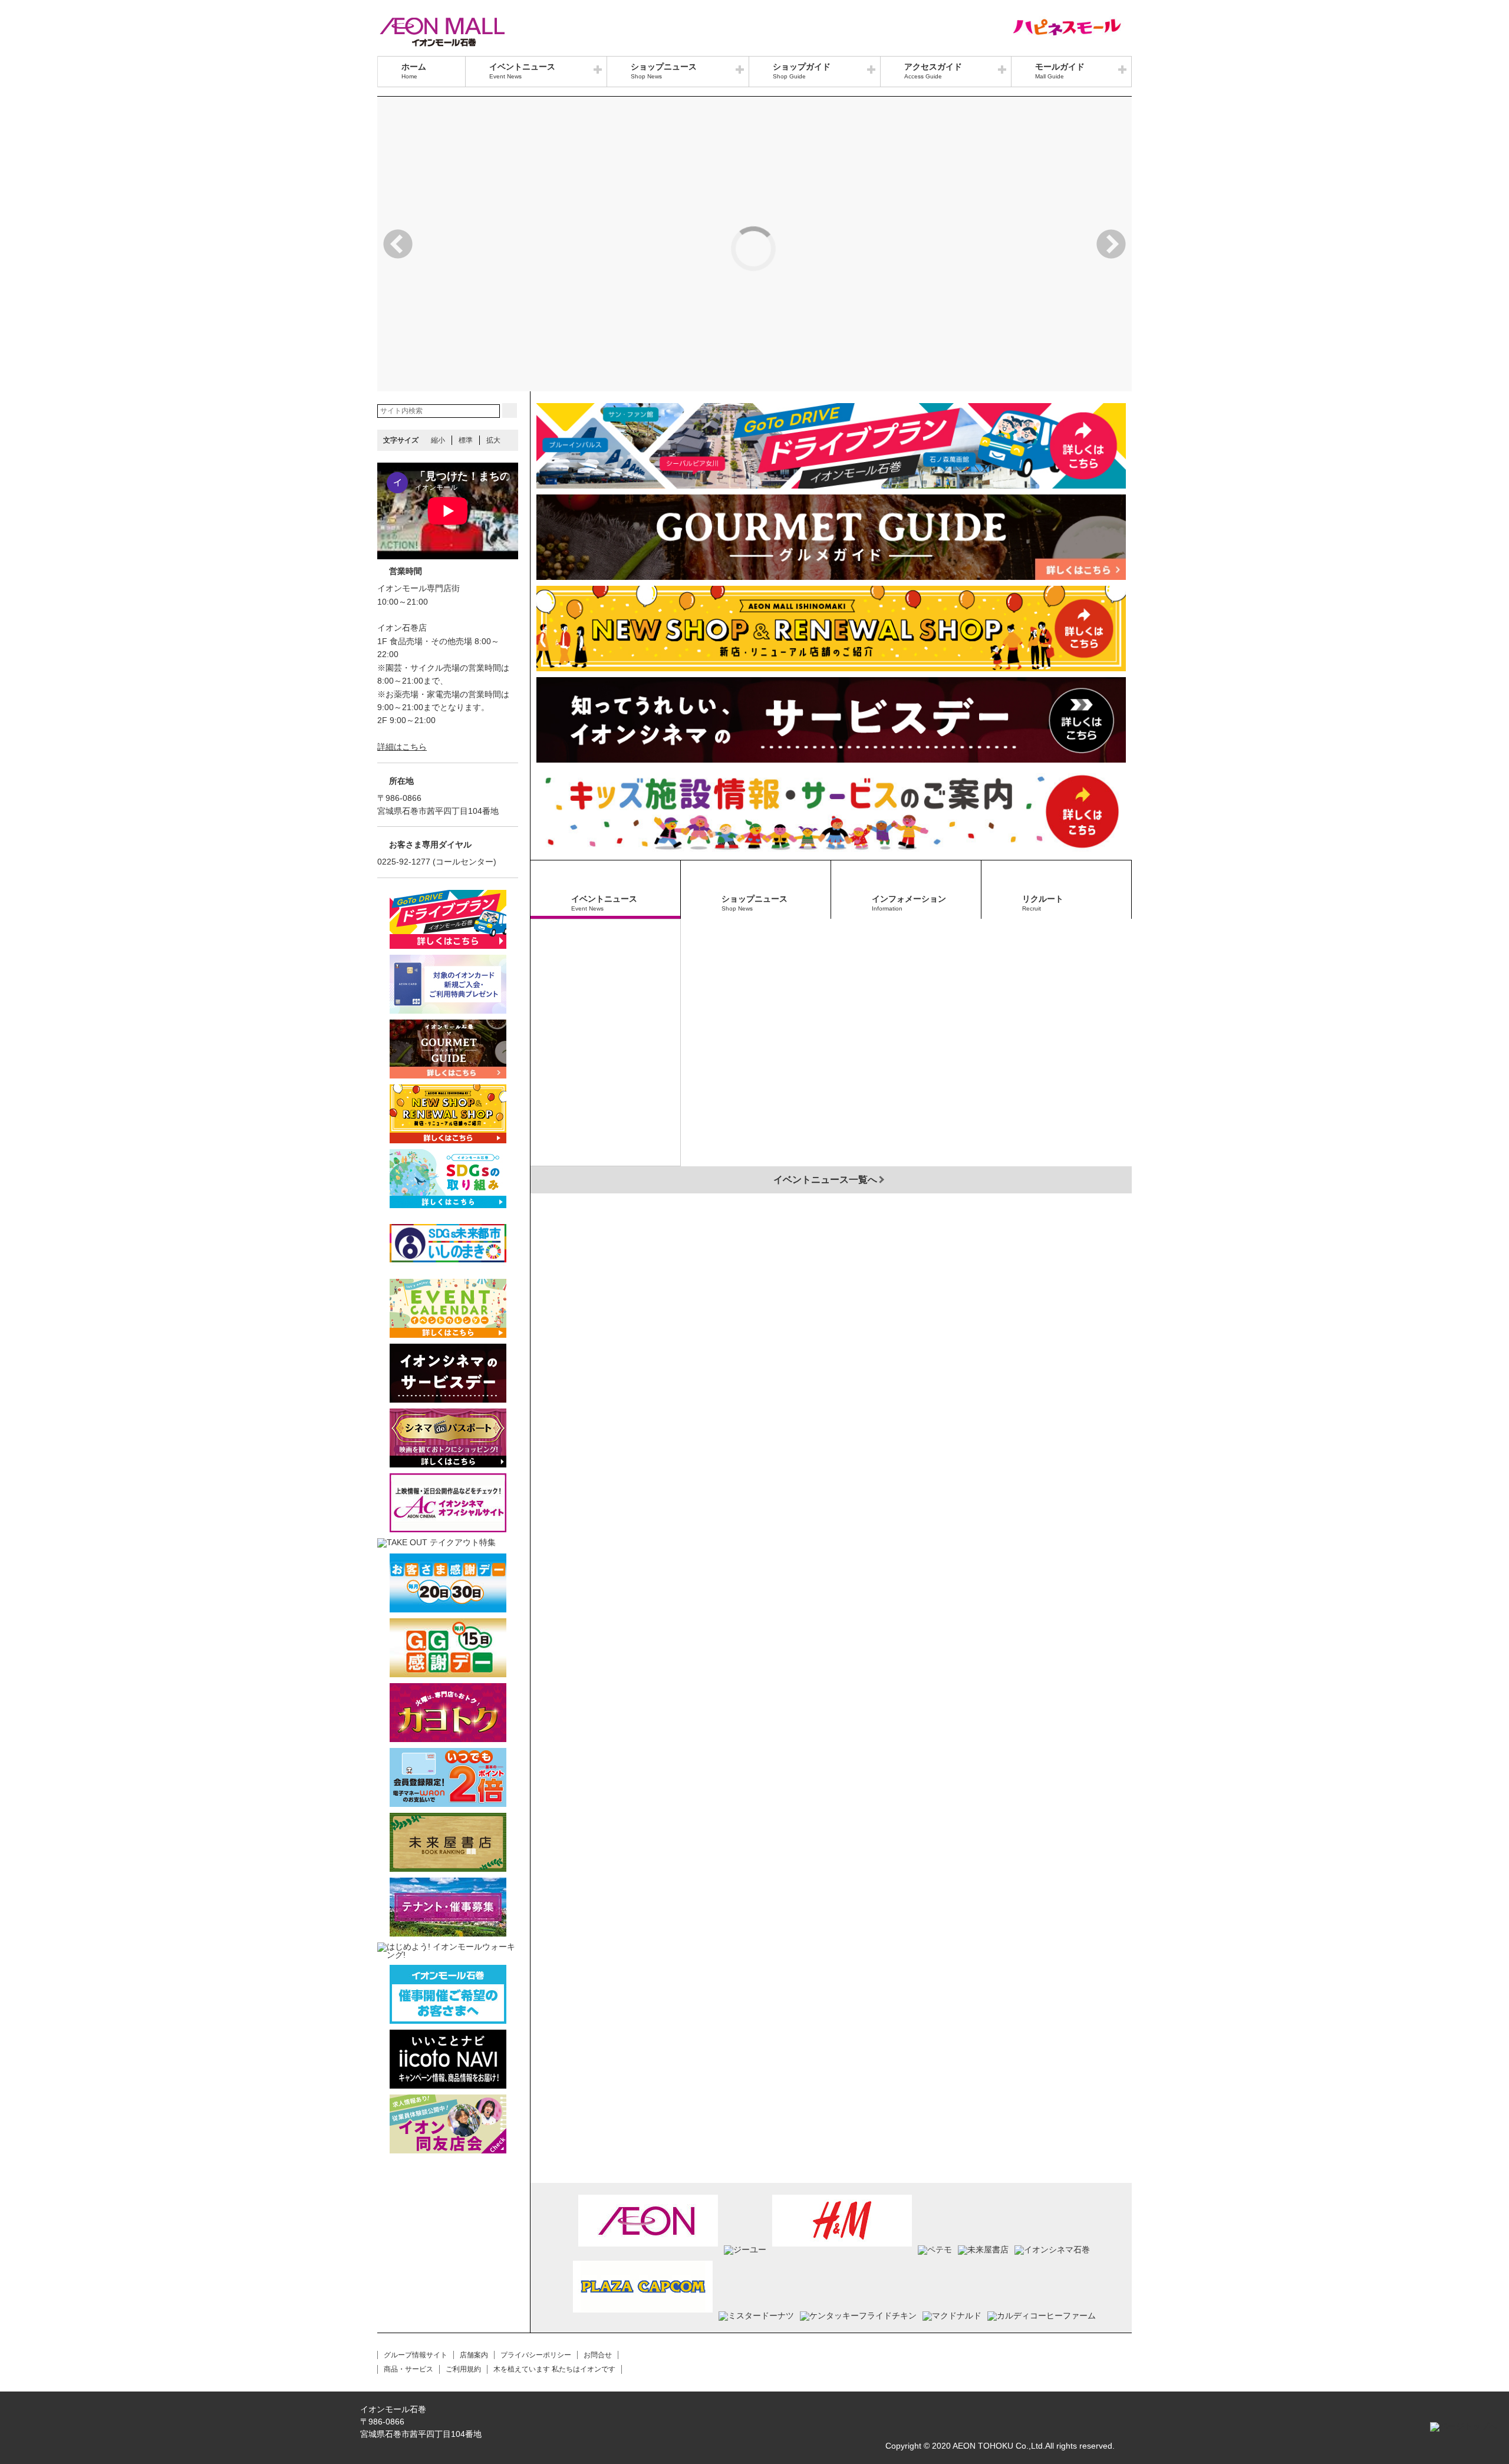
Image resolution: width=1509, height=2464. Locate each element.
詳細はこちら (402, 747)
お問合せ (598, 2355)
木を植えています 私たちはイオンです (554, 2369)
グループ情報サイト (416, 2355)
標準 (466, 440)
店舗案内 (474, 2355)
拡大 (493, 440)
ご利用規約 (463, 2369)
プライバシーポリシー (536, 2355)
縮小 (438, 440)
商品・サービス (408, 2369)
